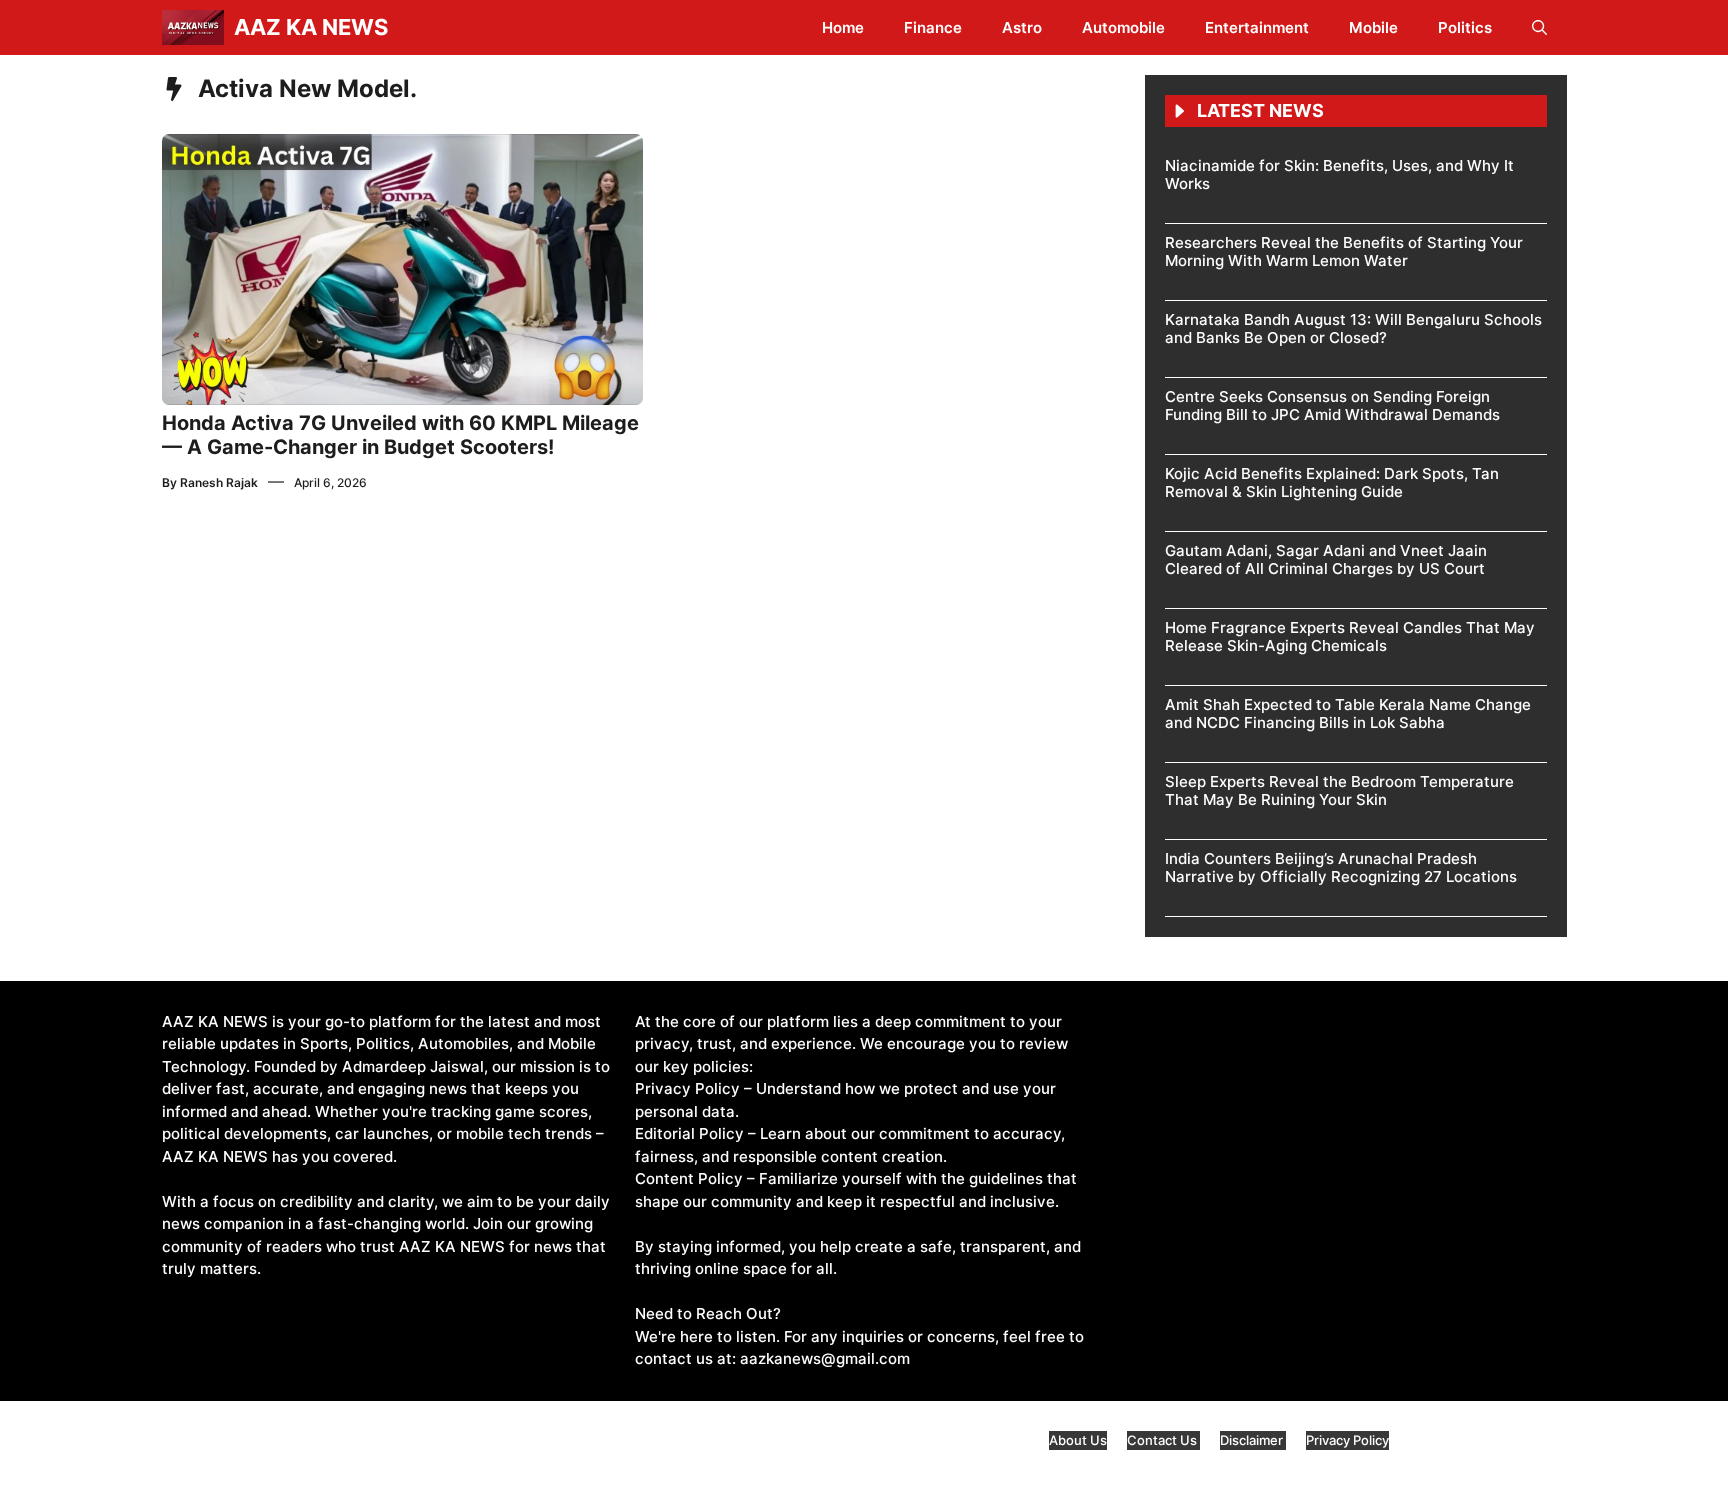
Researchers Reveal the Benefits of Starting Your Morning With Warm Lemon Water (1344, 251)
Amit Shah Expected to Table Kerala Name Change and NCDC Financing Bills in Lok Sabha (1348, 713)
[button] (1539, 27)
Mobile (1373, 27)
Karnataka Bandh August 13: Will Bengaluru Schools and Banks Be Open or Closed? (1353, 328)
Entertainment (1257, 27)
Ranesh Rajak (219, 482)
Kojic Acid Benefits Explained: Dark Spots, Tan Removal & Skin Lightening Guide (1332, 482)
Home (843, 27)
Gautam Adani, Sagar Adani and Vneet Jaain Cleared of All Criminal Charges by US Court (1326, 559)
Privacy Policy (1347, 1440)
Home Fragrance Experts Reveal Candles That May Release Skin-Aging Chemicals (1350, 636)
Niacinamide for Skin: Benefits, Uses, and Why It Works (1339, 174)
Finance (933, 27)
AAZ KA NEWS (311, 27)
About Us (1078, 1440)
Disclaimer (1253, 1440)
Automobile (1123, 27)
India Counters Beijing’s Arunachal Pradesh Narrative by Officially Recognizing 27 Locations (1341, 867)
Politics (1465, 27)
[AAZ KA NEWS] (193, 27)
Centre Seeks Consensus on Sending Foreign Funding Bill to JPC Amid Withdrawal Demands (1332, 405)
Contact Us (1163, 1440)
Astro (1022, 27)
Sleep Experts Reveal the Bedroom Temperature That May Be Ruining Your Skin (1339, 790)
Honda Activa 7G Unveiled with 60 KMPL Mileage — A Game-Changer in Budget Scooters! (400, 435)
